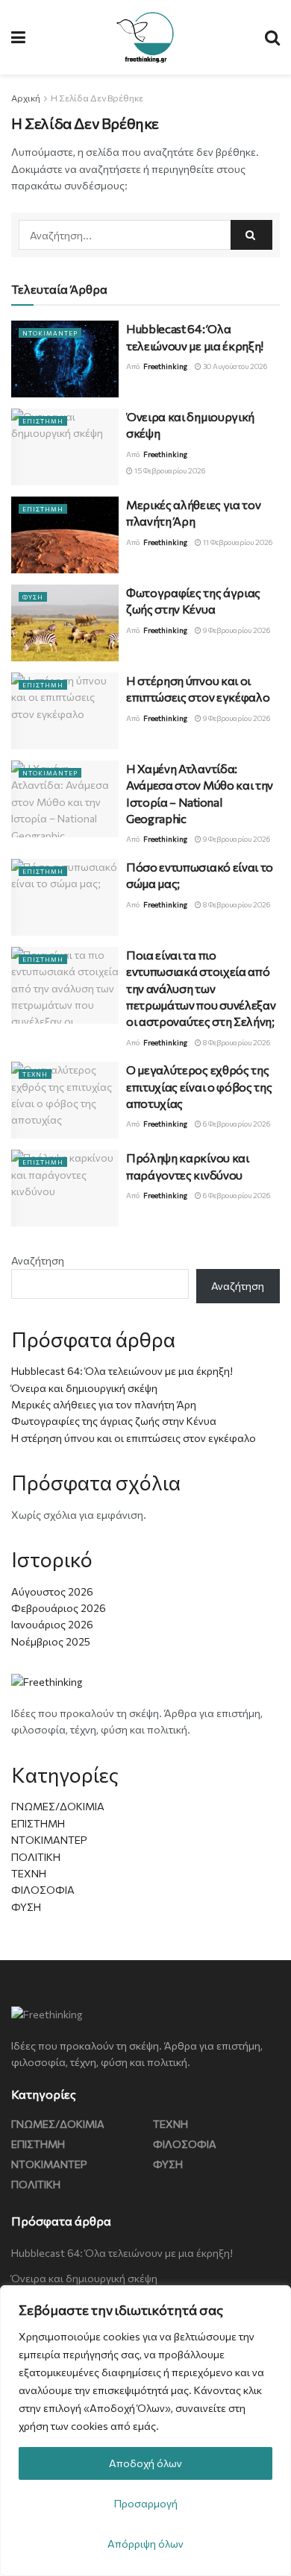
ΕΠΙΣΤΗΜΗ (43, 421)
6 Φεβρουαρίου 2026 (236, 1124)
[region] (145, 2431)
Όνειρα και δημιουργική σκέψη (84, 1388)
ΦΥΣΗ (33, 597)
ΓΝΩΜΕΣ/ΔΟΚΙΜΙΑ (58, 1806)
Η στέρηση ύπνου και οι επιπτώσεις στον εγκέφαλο (134, 1438)
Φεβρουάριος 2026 (59, 1608)
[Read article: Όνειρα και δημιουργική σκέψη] (65, 447)
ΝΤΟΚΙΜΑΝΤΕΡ (50, 333)
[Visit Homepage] (145, 37)
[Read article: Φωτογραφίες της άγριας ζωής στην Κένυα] (65, 623)
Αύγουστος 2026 (52, 1591)
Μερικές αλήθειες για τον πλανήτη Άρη (104, 1404)
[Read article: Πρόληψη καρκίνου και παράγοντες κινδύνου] (65, 1188)
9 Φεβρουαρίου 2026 (236, 630)
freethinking (165, 366)
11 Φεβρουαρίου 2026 (237, 542)
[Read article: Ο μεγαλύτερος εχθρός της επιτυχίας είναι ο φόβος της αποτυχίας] (65, 1100)
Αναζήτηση (38, 1260)
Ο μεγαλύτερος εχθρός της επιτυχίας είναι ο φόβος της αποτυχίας (199, 1086)
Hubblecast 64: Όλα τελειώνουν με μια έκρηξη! (122, 1371)
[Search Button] (272, 37)
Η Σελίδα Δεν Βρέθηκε (97, 98)
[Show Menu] (18, 37)
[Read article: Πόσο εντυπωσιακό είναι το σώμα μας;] (65, 897)
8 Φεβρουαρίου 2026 (236, 904)
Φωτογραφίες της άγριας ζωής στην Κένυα (114, 1421)
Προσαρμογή (146, 2503)
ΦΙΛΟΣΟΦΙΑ (43, 1890)
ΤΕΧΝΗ (35, 1074)
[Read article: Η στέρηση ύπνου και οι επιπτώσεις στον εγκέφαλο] (65, 711)
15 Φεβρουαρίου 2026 (169, 470)
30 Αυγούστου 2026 (234, 366)
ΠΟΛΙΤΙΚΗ (36, 1857)
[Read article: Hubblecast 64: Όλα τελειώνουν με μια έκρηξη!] (65, 359)
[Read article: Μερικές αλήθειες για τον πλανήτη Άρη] (65, 535)
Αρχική (26, 98)
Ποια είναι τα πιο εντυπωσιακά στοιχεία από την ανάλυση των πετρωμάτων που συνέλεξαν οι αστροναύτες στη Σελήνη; (201, 988)
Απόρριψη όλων (145, 2544)
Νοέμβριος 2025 (51, 1641)
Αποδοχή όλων (145, 2463)
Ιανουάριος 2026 (52, 1624)
